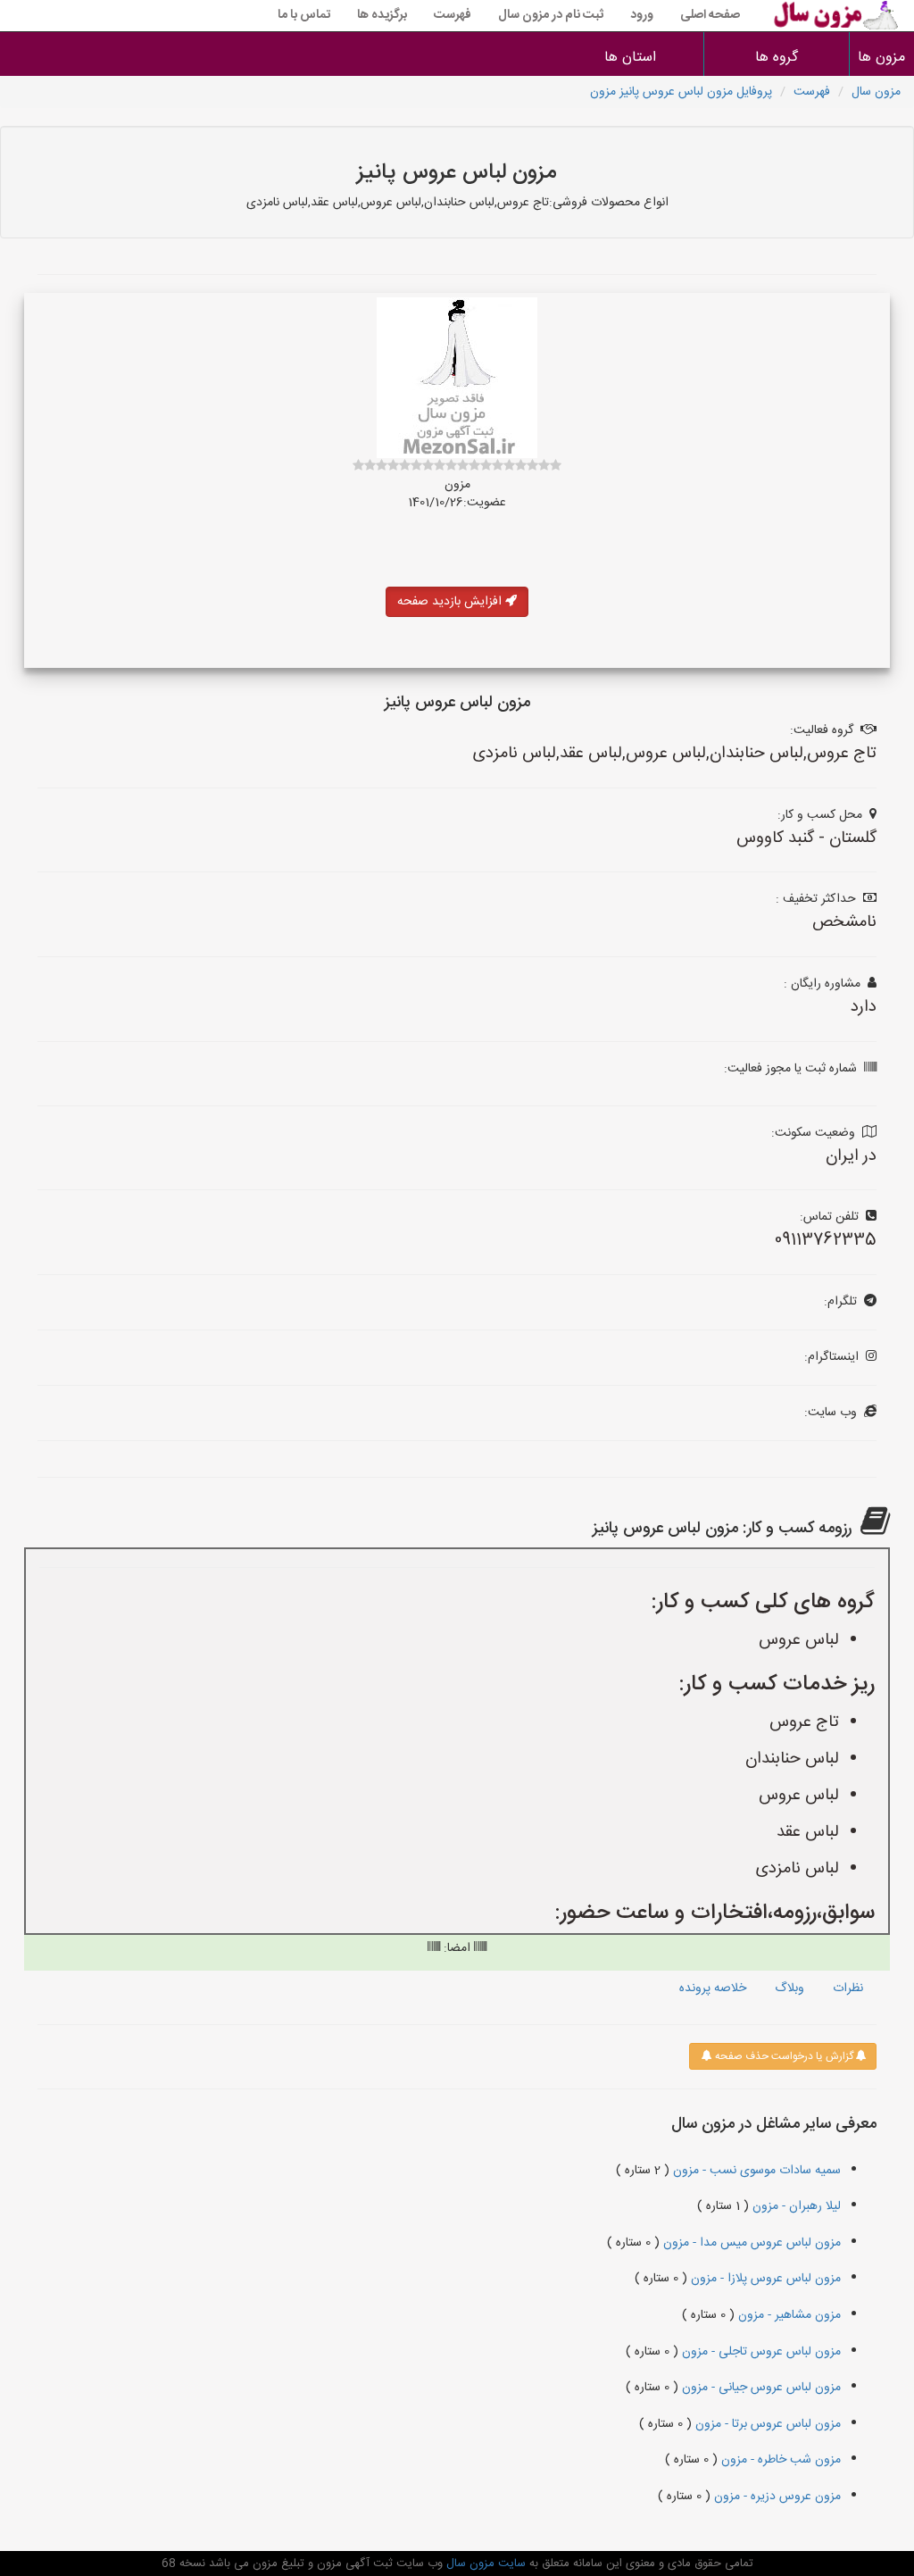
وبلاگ (789, 1988)
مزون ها (882, 58)
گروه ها (777, 58)
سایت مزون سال (484, 2563)
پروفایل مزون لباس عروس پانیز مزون (681, 92)
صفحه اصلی (710, 15)
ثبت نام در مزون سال (551, 15)
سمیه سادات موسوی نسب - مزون (755, 2171)
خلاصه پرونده (713, 1988)
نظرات (848, 1988)
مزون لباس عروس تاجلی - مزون (760, 2352)
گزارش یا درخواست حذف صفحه (783, 2056)
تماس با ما (304, 15)
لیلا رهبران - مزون (795, 2206)
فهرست (453, 15)
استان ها (630, 58)
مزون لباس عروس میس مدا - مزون (750, 2243)
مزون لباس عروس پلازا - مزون (764, 2279)
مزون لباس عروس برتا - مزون (766, 2424)
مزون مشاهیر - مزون (788, 2315)
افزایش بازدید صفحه (451, 602)
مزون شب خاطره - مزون (779, 2460)
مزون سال (876, 92)
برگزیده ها (382, 15)
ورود (642, 15)
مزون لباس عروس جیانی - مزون (760, 2388)
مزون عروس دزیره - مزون (776, 2497)
